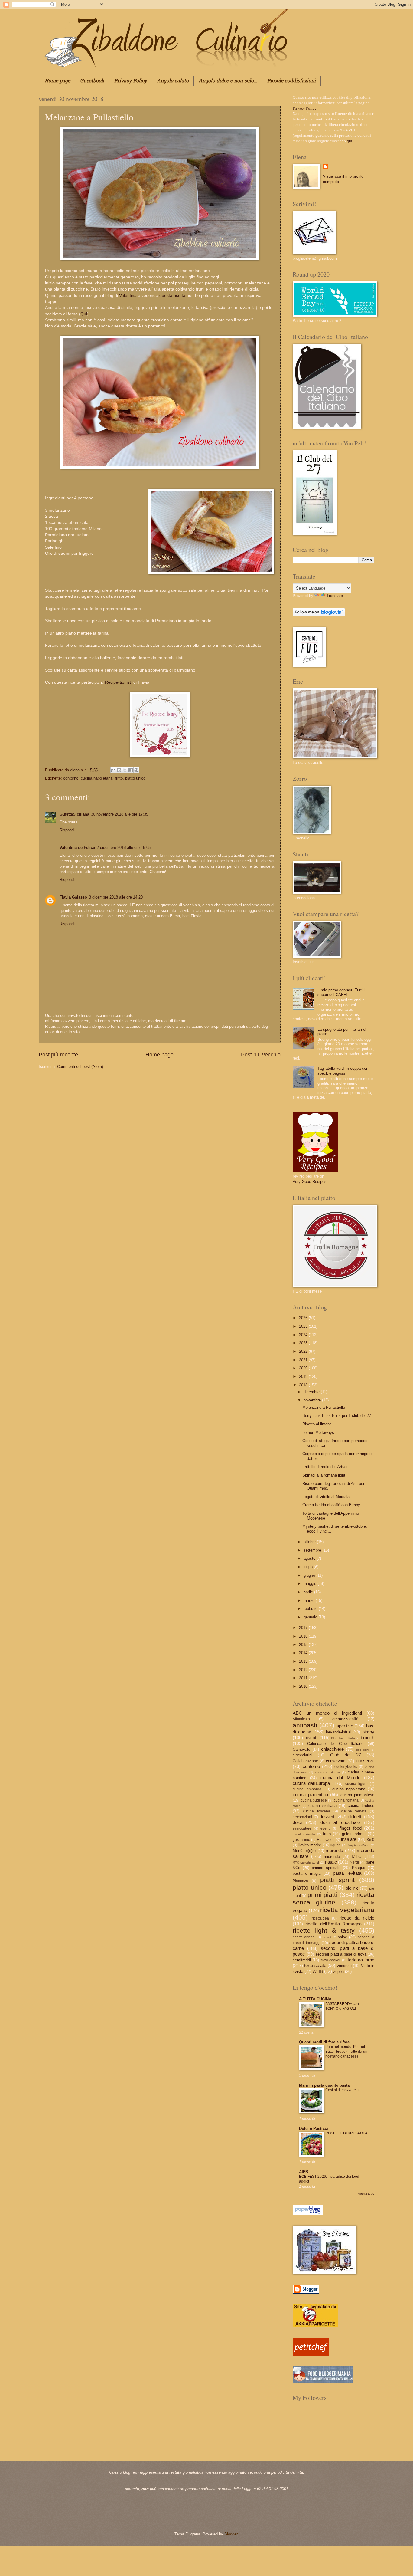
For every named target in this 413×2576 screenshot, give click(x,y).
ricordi (327, 1937)
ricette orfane (304, 1937)
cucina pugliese (314, 1800)
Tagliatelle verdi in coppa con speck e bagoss (343, 1071)
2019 (304, 1377)
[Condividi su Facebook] (131, 770)
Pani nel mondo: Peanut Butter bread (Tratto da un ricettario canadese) (346, 2052)
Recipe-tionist (119, 682)
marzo (310, 1600)
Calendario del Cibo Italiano (335, 1744)
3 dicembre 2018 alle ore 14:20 (116, 897)
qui (350, 141)
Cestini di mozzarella (343, 2090)
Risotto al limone (317, 1424)
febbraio (311, 1609)
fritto (119, 778)
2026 (304, 1318)
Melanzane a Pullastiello (324, 1407)
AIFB (304, 2172)
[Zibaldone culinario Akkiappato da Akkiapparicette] (315, 2326)
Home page (57, 81)
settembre (313, 1550)
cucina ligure (356, 1784)
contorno (71, 778)
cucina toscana (317, 1811)
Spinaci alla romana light (324, 1475)
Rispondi (67, 830)
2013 (304, 1661)
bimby (368, 1732)
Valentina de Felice (77, 848)
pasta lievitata (347, 1873)
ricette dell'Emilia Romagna (333, 1924)
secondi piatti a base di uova (341, 1954)
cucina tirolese (361, 1806)
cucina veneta (354, 1811)
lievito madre (310, 1845)
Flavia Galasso (73, 897)
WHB (318, 1971)
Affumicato (301, 1719)
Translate (335, 596)
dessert (327, 1817)
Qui (84, 314)
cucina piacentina (310, 1794)
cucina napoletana (97, 778)
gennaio (311, 1617)
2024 (304, 1335)
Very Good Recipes (310, 1182)
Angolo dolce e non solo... (228, 81)
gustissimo (301, 1840)
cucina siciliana (322, 1806)
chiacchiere (332, 1749)
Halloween (326, 1840)
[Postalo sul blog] (119, 770)
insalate (349, 1839)
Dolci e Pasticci (314, 2129)
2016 (304, 1636)
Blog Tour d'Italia (343, 1738)
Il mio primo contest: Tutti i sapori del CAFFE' (341, 992)
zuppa (338, 1971)
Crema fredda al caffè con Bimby (331, 1505)
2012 (304, 1670)
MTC (357, 1856)
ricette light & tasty (324, 1930)
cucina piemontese (358, 1795)
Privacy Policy (131, 81)
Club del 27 (346, 1755)
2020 (304, 1368)
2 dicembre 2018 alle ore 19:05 (124, 848)
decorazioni (302, 1817)
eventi (325, 1828)
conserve (365, 1761)
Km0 (371, 1840)
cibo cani (362, 1750)
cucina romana (346, 1800)
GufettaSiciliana (74, 814)
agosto (310, 1558)
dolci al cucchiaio (340, 1822)
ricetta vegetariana (347, 1910)
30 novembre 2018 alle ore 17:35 (120, 814)
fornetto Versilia (304, 1834)
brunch (367, 1738)
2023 (304, 1343)
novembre (313, 1400)
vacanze (344, 1966)
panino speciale (326, 1868)
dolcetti (355, 1817)
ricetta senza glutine (333, 1898)
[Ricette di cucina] (311, 2354)
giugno (310, 1575)
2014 (304, 1653)
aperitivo (345, 1726)
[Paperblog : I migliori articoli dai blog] (308, 2214)
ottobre (310, 1542)
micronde (332, 1856)
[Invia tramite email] (113, 770)
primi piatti (322, 1895)
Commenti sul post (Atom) (80, 1067)
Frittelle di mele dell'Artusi (325, 1467)
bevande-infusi (339, 1732)
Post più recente (58, 1055)
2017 (304, 1628)
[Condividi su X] (125, 770)
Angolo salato (173, 81)
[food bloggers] (323, 2382)
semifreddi (302, 1960)
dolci (297, 1822)
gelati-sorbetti (354, 1834)
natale (331, 1862)
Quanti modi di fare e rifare (324, 2042)
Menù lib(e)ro (304, 1851)
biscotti (311, 1738)
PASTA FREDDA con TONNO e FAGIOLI (342, 2006)
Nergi (354, 1862)
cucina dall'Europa (311, 1783)
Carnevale (301, 1749)
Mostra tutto (366, 2194)
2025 (304, 1326)
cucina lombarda (307, 1789)
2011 (304, 1678)
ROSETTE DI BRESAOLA (346, 2133)
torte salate (315, 1965)
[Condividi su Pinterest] (136, 770)
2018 (304, 1385)
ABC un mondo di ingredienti (327, 1713)
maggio (311, 1584)
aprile (309, 1592)
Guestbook (92, 81)
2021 (304, 1360)
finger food (351, 1828)
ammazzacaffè (345, 1719)
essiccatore (302, 1828)
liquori (336, 1845)
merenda (334, 1850)
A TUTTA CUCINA (315, 1999)
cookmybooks (346, 1767)
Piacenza (300, 1881)
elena (75, 770)
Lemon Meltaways (318, 1433)
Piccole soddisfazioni (291, 81)
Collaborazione (305, 1761)
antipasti (305, 1725)
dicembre (312, 1392)
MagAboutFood (359, 1845)
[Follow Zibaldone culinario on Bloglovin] (319, 615)
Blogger (231, 2534)
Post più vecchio (261, 1055)
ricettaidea (320, 1918)
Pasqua (359, 1868)
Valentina (128, 296)
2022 (304, 1351)
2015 (304, 1645)
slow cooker (330, 1960)
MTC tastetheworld (306, 1863)
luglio (309, 1567)
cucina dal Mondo (340, 1778)
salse (342, 1937)
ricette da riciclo (357, 1918)
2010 (304, 1686)
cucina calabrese (327, 1772)
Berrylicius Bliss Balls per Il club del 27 (337, 1416)
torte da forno (361, 1960)
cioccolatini (302, 1755)
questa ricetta (172, 296)
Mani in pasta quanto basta (324, 2085)
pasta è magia (307, 1873)
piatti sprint (337, 1880)
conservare (336, 1761)
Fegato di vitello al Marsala (326, 1497)
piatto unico (135, 778)
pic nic (352, 1888)
